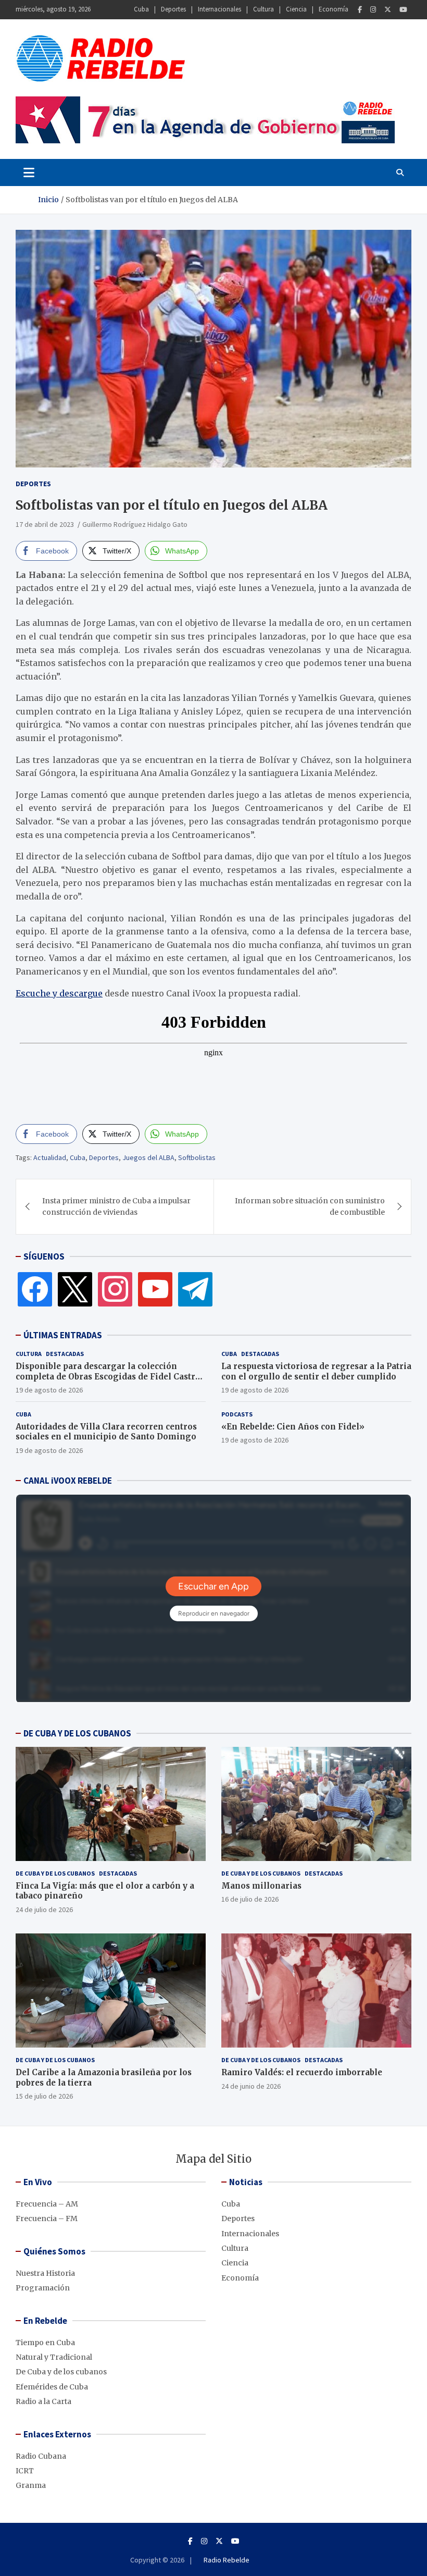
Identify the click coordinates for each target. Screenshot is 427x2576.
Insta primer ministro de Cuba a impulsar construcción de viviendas (116, 1206)
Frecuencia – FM (47, 2218)
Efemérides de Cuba (52, 2387)
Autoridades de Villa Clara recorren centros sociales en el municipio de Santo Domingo (106, 1432)
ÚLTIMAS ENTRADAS (63, 1335)
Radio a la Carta (43, 2401)
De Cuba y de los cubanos (55, 1873)
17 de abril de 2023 (45, 524)
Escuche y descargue (59, 993)
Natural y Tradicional (54, 2357)
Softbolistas (197, 1157)
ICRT (25, 2471)
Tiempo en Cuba (45, 2343)
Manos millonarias (261, 1886)
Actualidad (50, 1157)
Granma (31, 2485)
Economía (334, 9)
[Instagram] (373, 10)
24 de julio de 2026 (44, 1909)
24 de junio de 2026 (251, 2086)
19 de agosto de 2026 (49, 1390)
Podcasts (237, 1414)
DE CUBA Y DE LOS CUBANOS (77, 1733)
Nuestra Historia (45, 2273)
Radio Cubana (41, 2456)
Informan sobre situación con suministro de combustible (310, 1206)
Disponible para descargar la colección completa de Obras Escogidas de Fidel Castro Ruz (108, 1376)
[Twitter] (388, 10)
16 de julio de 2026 (250, 1899)
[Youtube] (403, 10)
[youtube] (155, 1289)
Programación (43, 2288)
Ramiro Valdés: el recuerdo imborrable (302, 2072)
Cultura (263, 9)
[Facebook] (360, 10)
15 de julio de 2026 (44, 2096)
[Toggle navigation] (29, 172)
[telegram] (195, 1289)
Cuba (141, 9)
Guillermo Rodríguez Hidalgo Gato (135, 524)
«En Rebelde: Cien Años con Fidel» (293, 1427)
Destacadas (65, 1354)
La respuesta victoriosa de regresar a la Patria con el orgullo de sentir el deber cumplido (316, 1371)
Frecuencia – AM (47, 2204)
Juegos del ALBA (148, 1157)
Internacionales (219, 9)
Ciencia (296, 9)
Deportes (173, 9)
